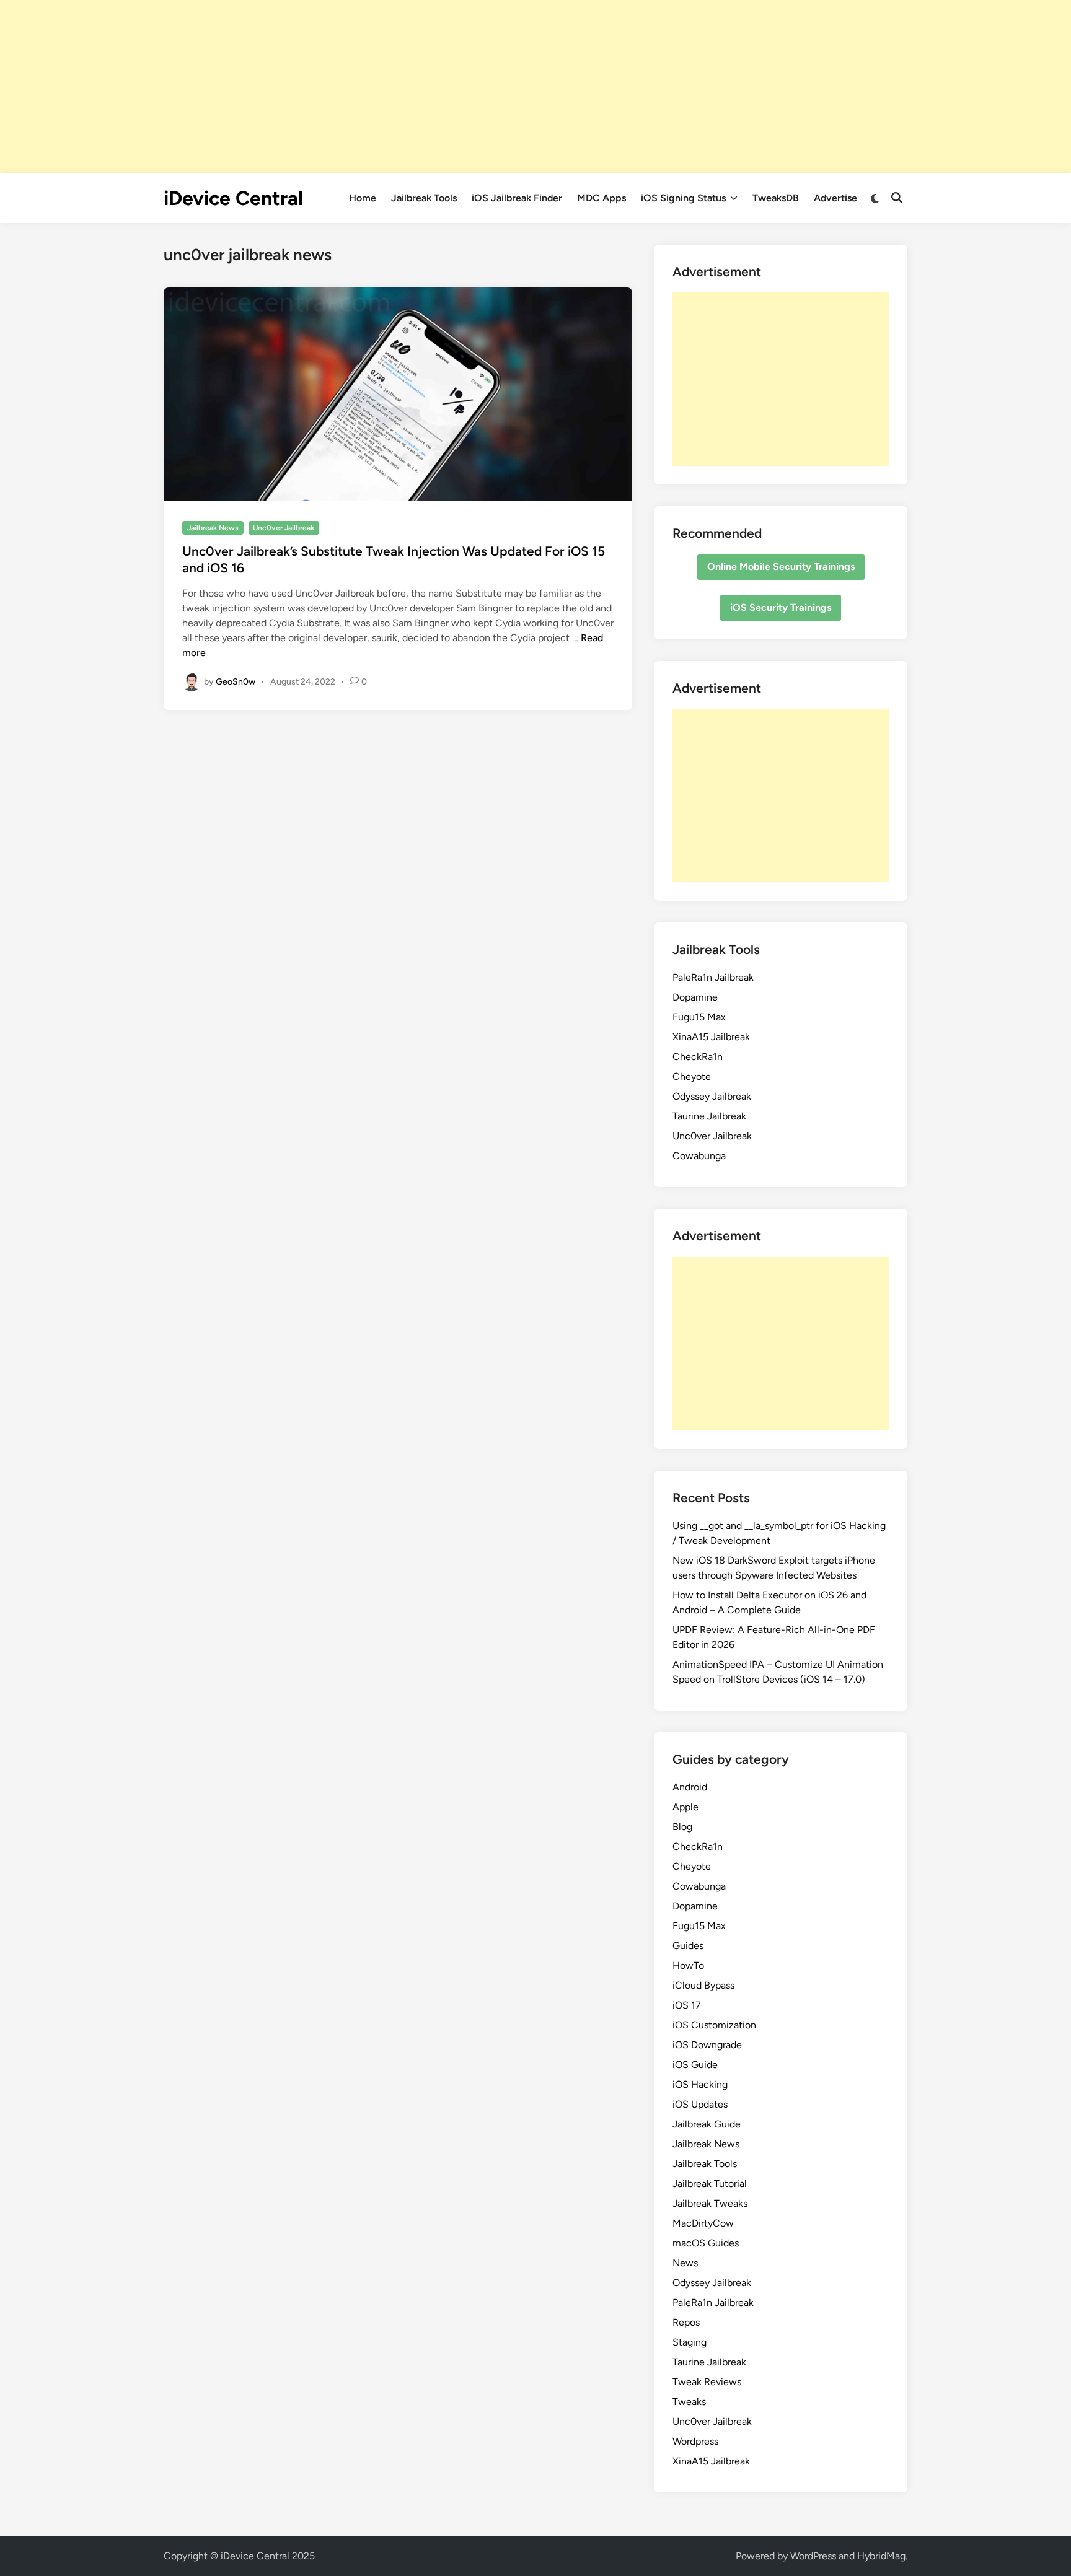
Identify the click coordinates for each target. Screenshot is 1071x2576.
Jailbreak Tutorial (710, 2184)
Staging (690, 2342)
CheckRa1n (698, 1057)
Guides (688, 1946)
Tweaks (689, 2402)
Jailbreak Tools (424, 198)
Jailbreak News (213, 528)
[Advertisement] (535, 87)
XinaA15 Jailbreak (711, 1037)
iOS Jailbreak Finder (517, 198)
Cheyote (692, 1076)
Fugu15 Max (699, 1017)
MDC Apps (602, 198)
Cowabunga (699, 1156)
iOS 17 (687, 2005)
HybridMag (881, 2556)
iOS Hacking (700, 2084)
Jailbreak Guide (707, 2124)
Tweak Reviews (707, 2382)
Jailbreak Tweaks (710, 2203)
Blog (682, 1827)
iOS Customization (714, 2025)
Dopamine (695, 997)
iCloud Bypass (703, 1985)
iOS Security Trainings (781, 607)
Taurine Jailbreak (709, 1116)
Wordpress (695, 2441)
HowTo (688, 1965)
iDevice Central (233, 198)
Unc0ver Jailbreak (284, 528)
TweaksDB (776, 198)
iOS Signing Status (683, 198)
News (685, 2263)
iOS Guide (695, 2065)
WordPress (813, 2556)
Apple (685, 1807)
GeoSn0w (236, 681)
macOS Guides (706, 2243)
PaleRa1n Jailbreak (713, 977)
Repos (686, 2322)
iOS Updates (700, 2104)
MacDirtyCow (703, 2223)
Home (363, 198)
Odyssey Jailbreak (712, 1096)
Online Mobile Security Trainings (781, 567)
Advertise (835, 198)
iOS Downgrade (707, 2045)
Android (690, 1787)
